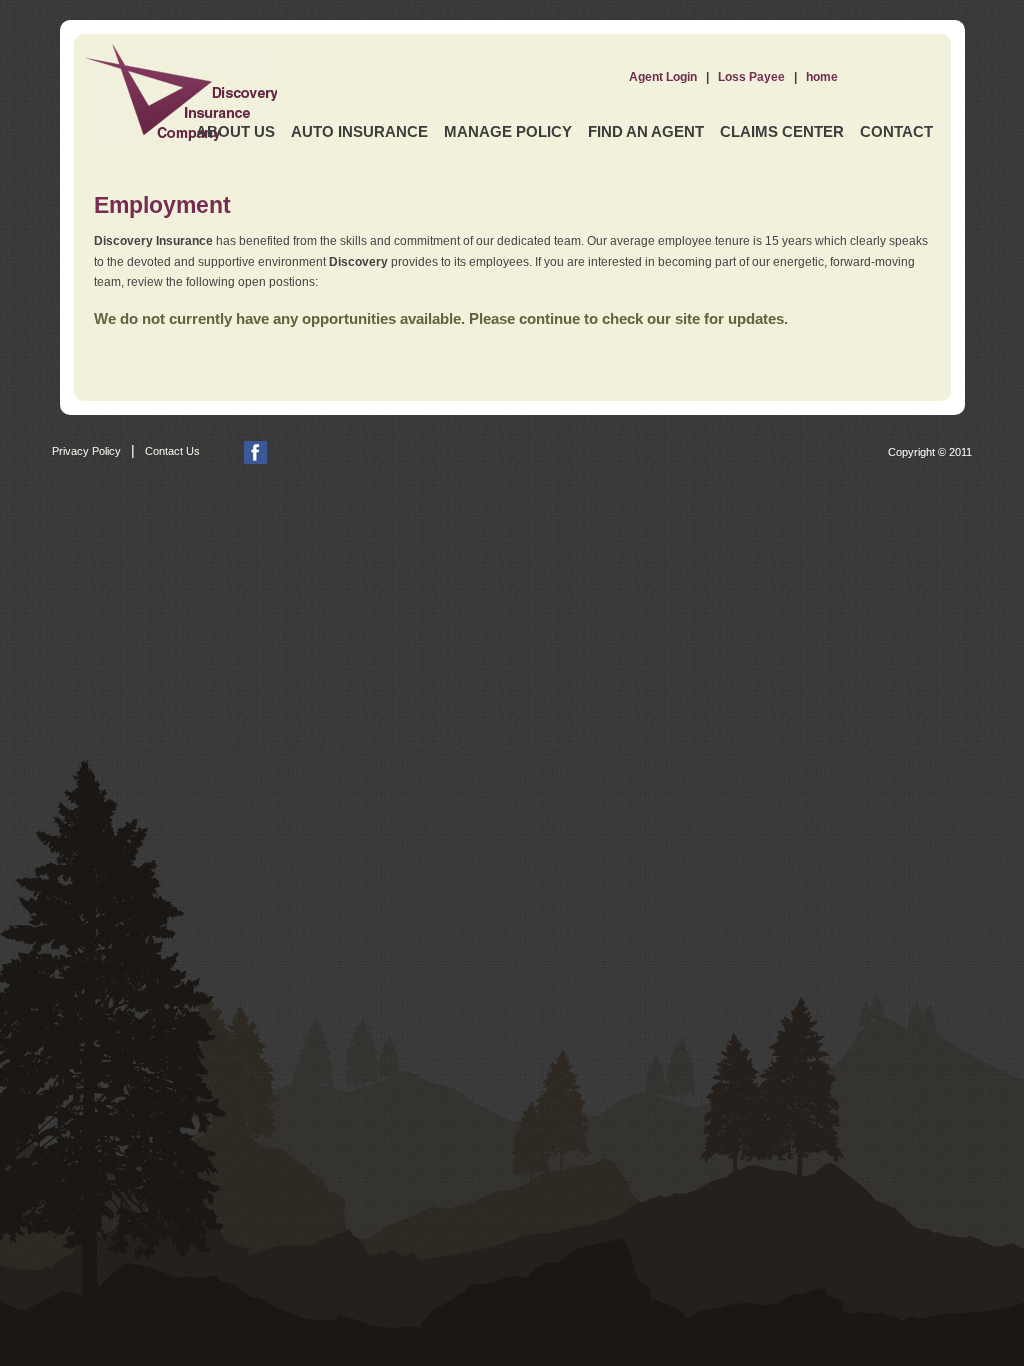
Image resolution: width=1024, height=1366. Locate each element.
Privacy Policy (86, 451)
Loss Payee (751, 77)
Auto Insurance (359, 131)
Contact (896, 131)
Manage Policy (508, 131)
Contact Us (172, 451)
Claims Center (782, 131)
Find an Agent (646, 131)
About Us (235, 131)
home (822, 77)
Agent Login (663, 77)
